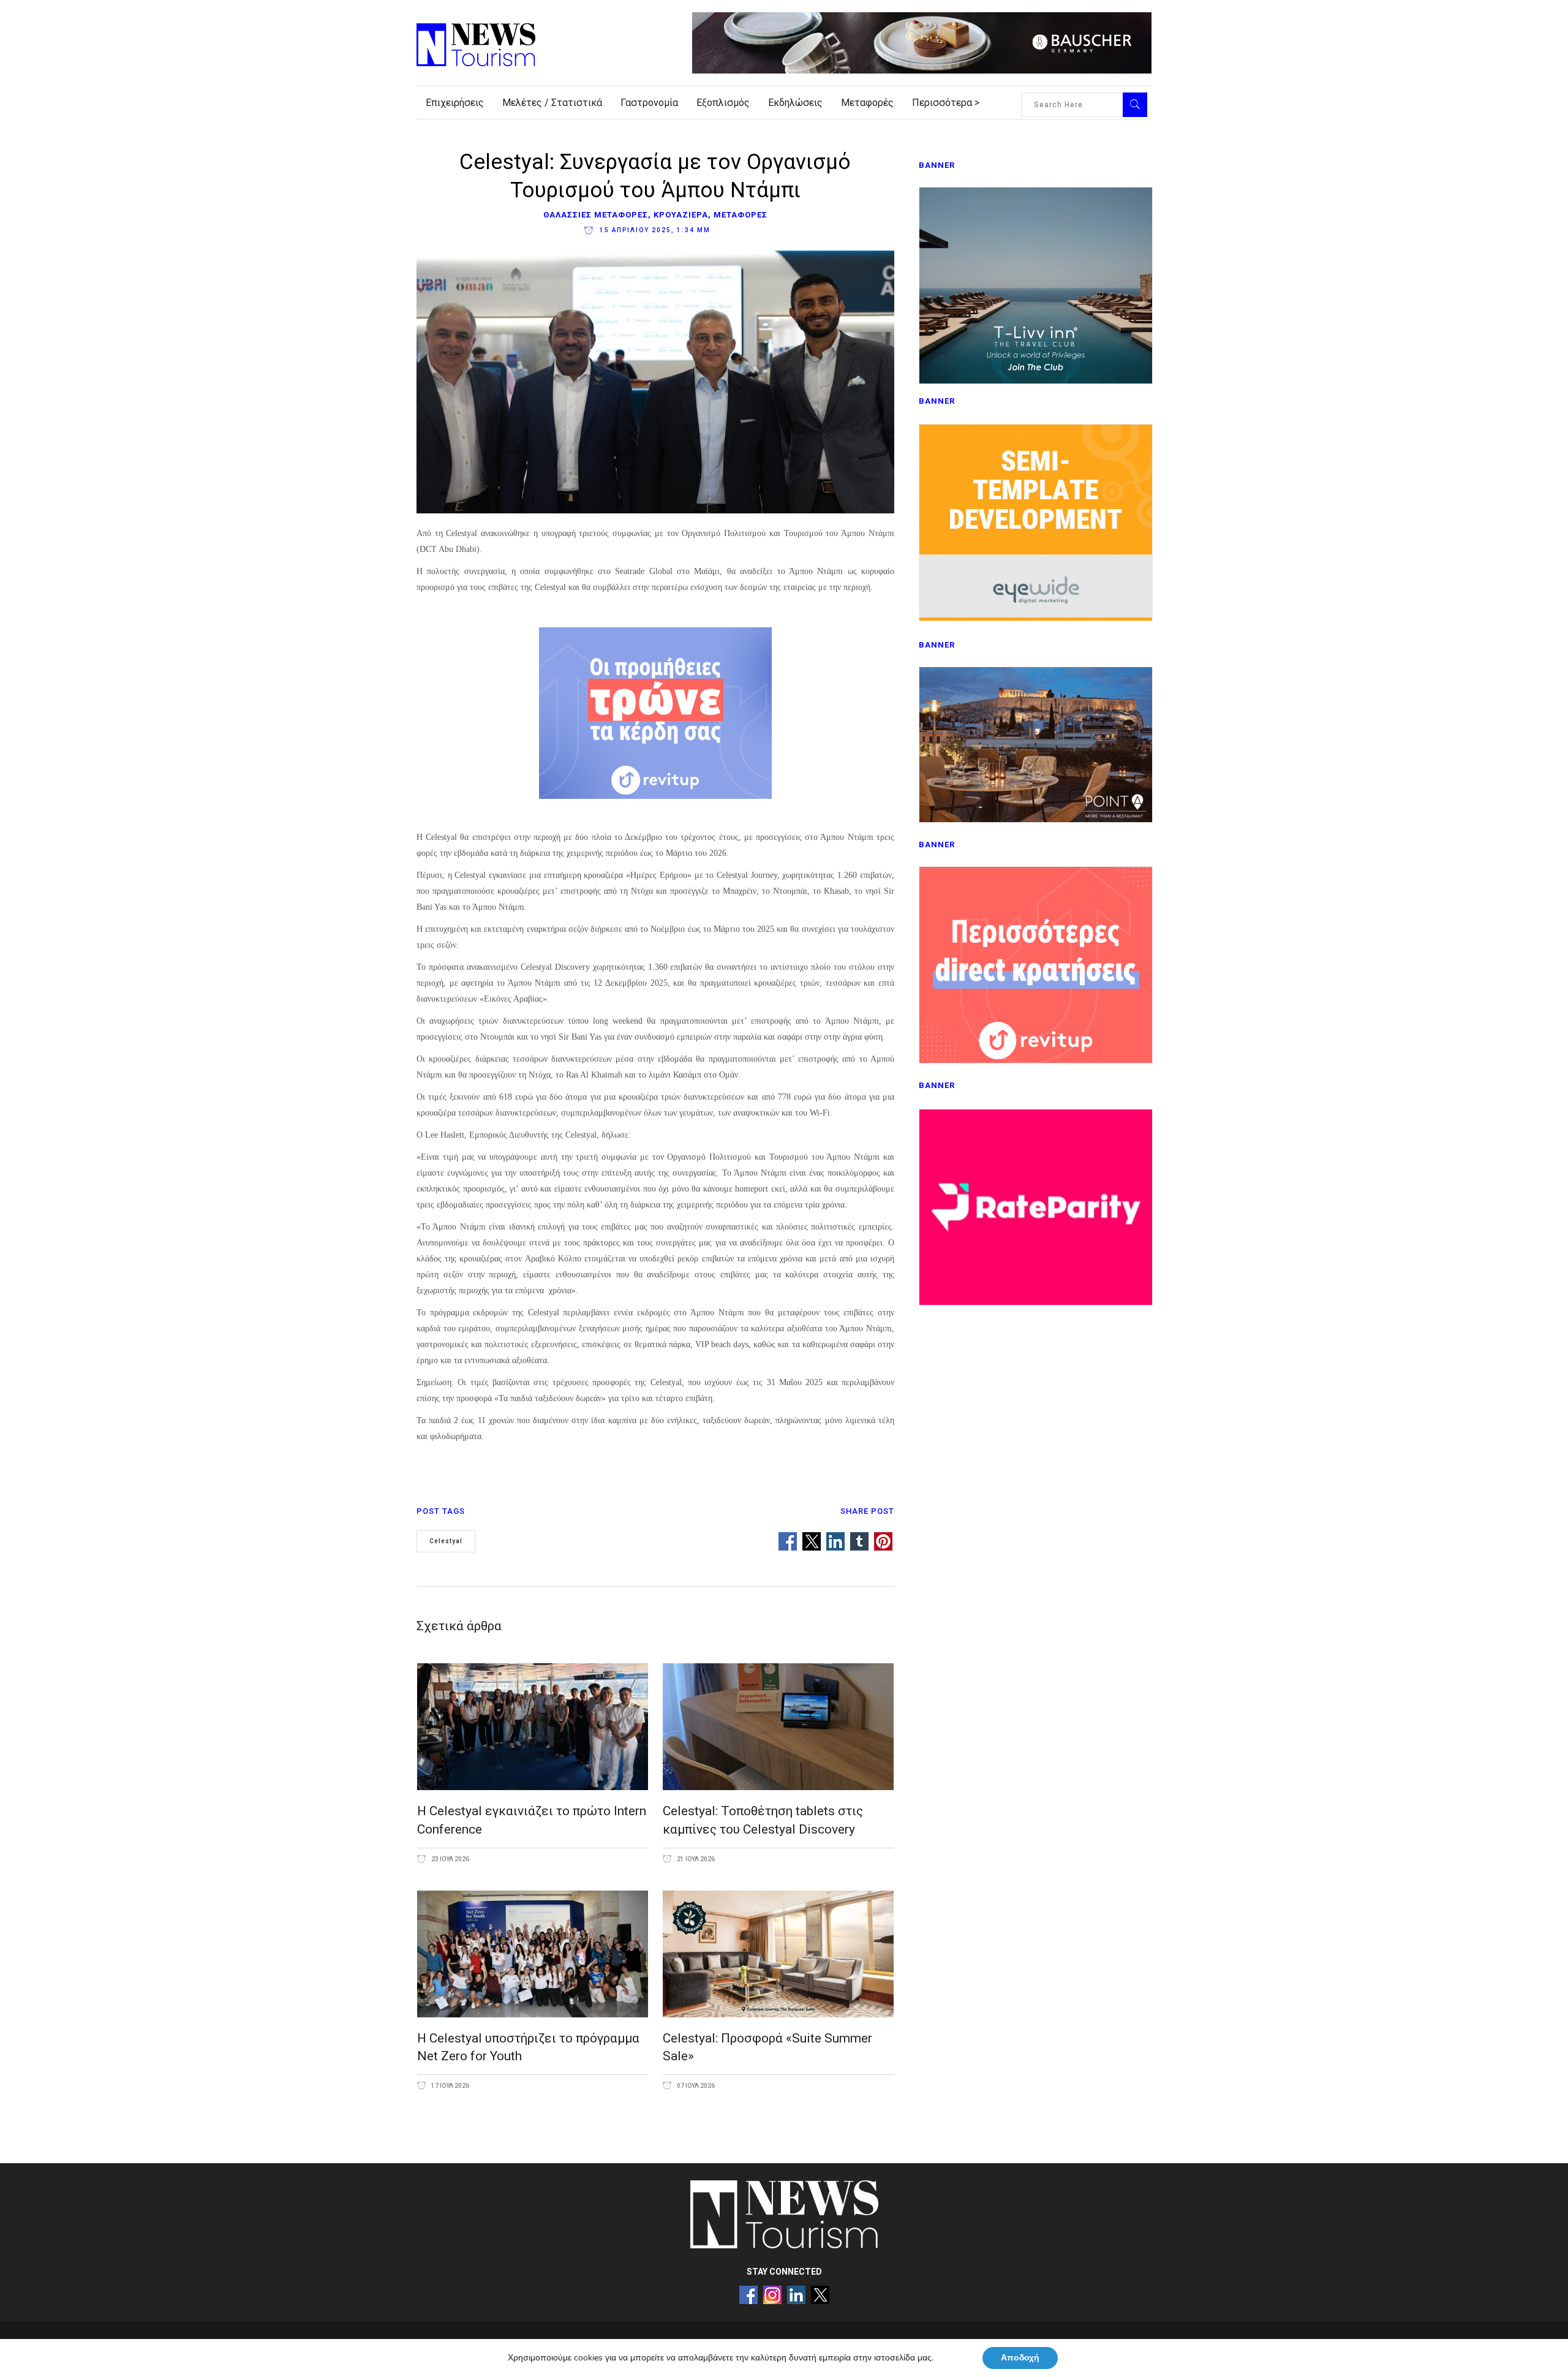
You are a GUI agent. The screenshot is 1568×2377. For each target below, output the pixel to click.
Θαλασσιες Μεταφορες (596, 215)
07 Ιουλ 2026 (695, 2086)
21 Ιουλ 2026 (695, 1859)
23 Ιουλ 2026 (450, 1859)
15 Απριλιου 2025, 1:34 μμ (654, 230)
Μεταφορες (741, 215)
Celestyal (446, 1541)
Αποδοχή (1020, 2358)
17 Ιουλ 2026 (450, 2086)
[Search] (1135, 105)
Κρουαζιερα (681, 215)
